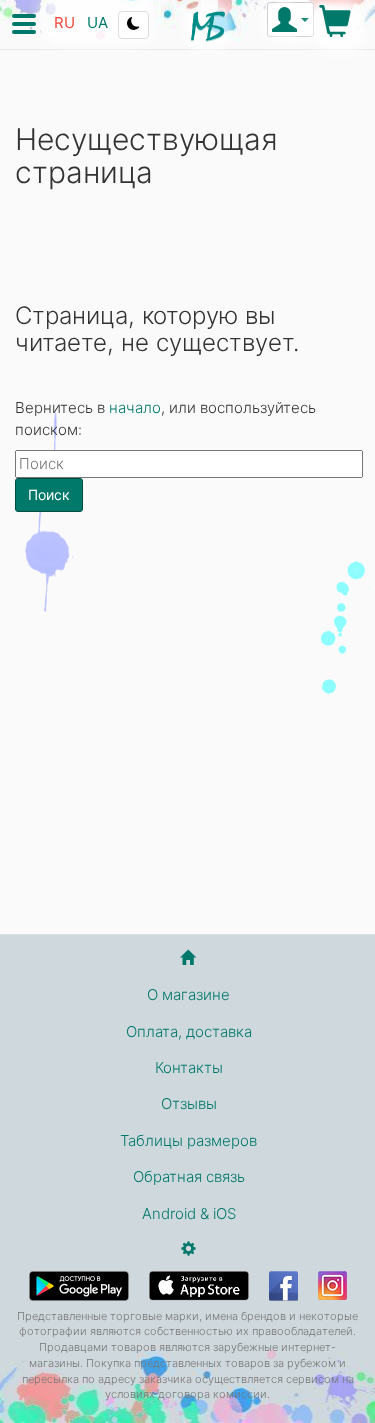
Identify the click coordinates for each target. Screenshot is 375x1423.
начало (135, 407)
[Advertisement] (187, 730)
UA (97, 22)
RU (64, 22)
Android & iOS (189, 1213)
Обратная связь (189, 1176)
